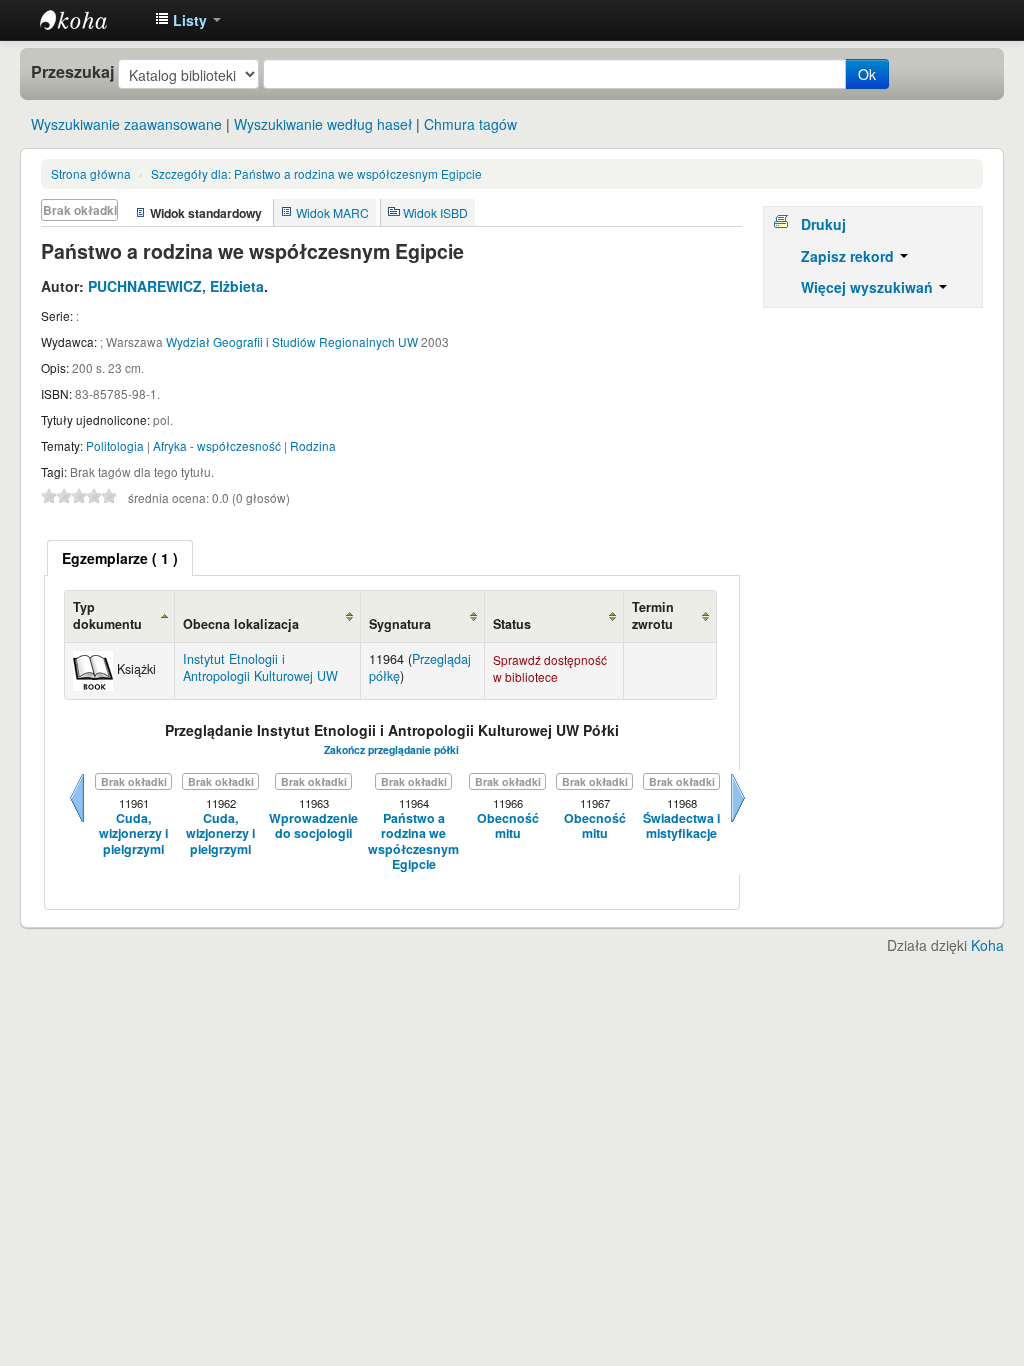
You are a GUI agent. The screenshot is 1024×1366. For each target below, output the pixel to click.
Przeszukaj (72, 72)
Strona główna (91, 173)
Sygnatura (400, 624)
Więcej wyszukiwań (869, 287)
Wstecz (77, 822)
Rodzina (313, 445)
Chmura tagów (470, 124)
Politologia (115, 445)
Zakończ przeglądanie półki (391, 749)
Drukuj (823, 224)
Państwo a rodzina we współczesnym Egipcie (316, 173)
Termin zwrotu (653, 615)
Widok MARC (332, 212)
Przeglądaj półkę (420, 667)
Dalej (738, 822)
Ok (867, 74)
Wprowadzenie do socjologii (313, 826)
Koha (987, 945)
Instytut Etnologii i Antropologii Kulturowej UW (90, 20)
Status (512, 624)
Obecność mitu (508, 826)
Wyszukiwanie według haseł (323, 124)
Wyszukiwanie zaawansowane (126, 124)
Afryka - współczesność (217, 445)
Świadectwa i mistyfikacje (681, 826)
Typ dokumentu (107, 615)
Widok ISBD (435, 212)
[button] (188, 20)
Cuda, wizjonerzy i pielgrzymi (133, 834)
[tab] (120, 558)
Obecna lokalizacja (241, 624)
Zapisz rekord (849, 256)
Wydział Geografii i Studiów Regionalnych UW (292, 341)
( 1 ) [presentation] (120, 558)
